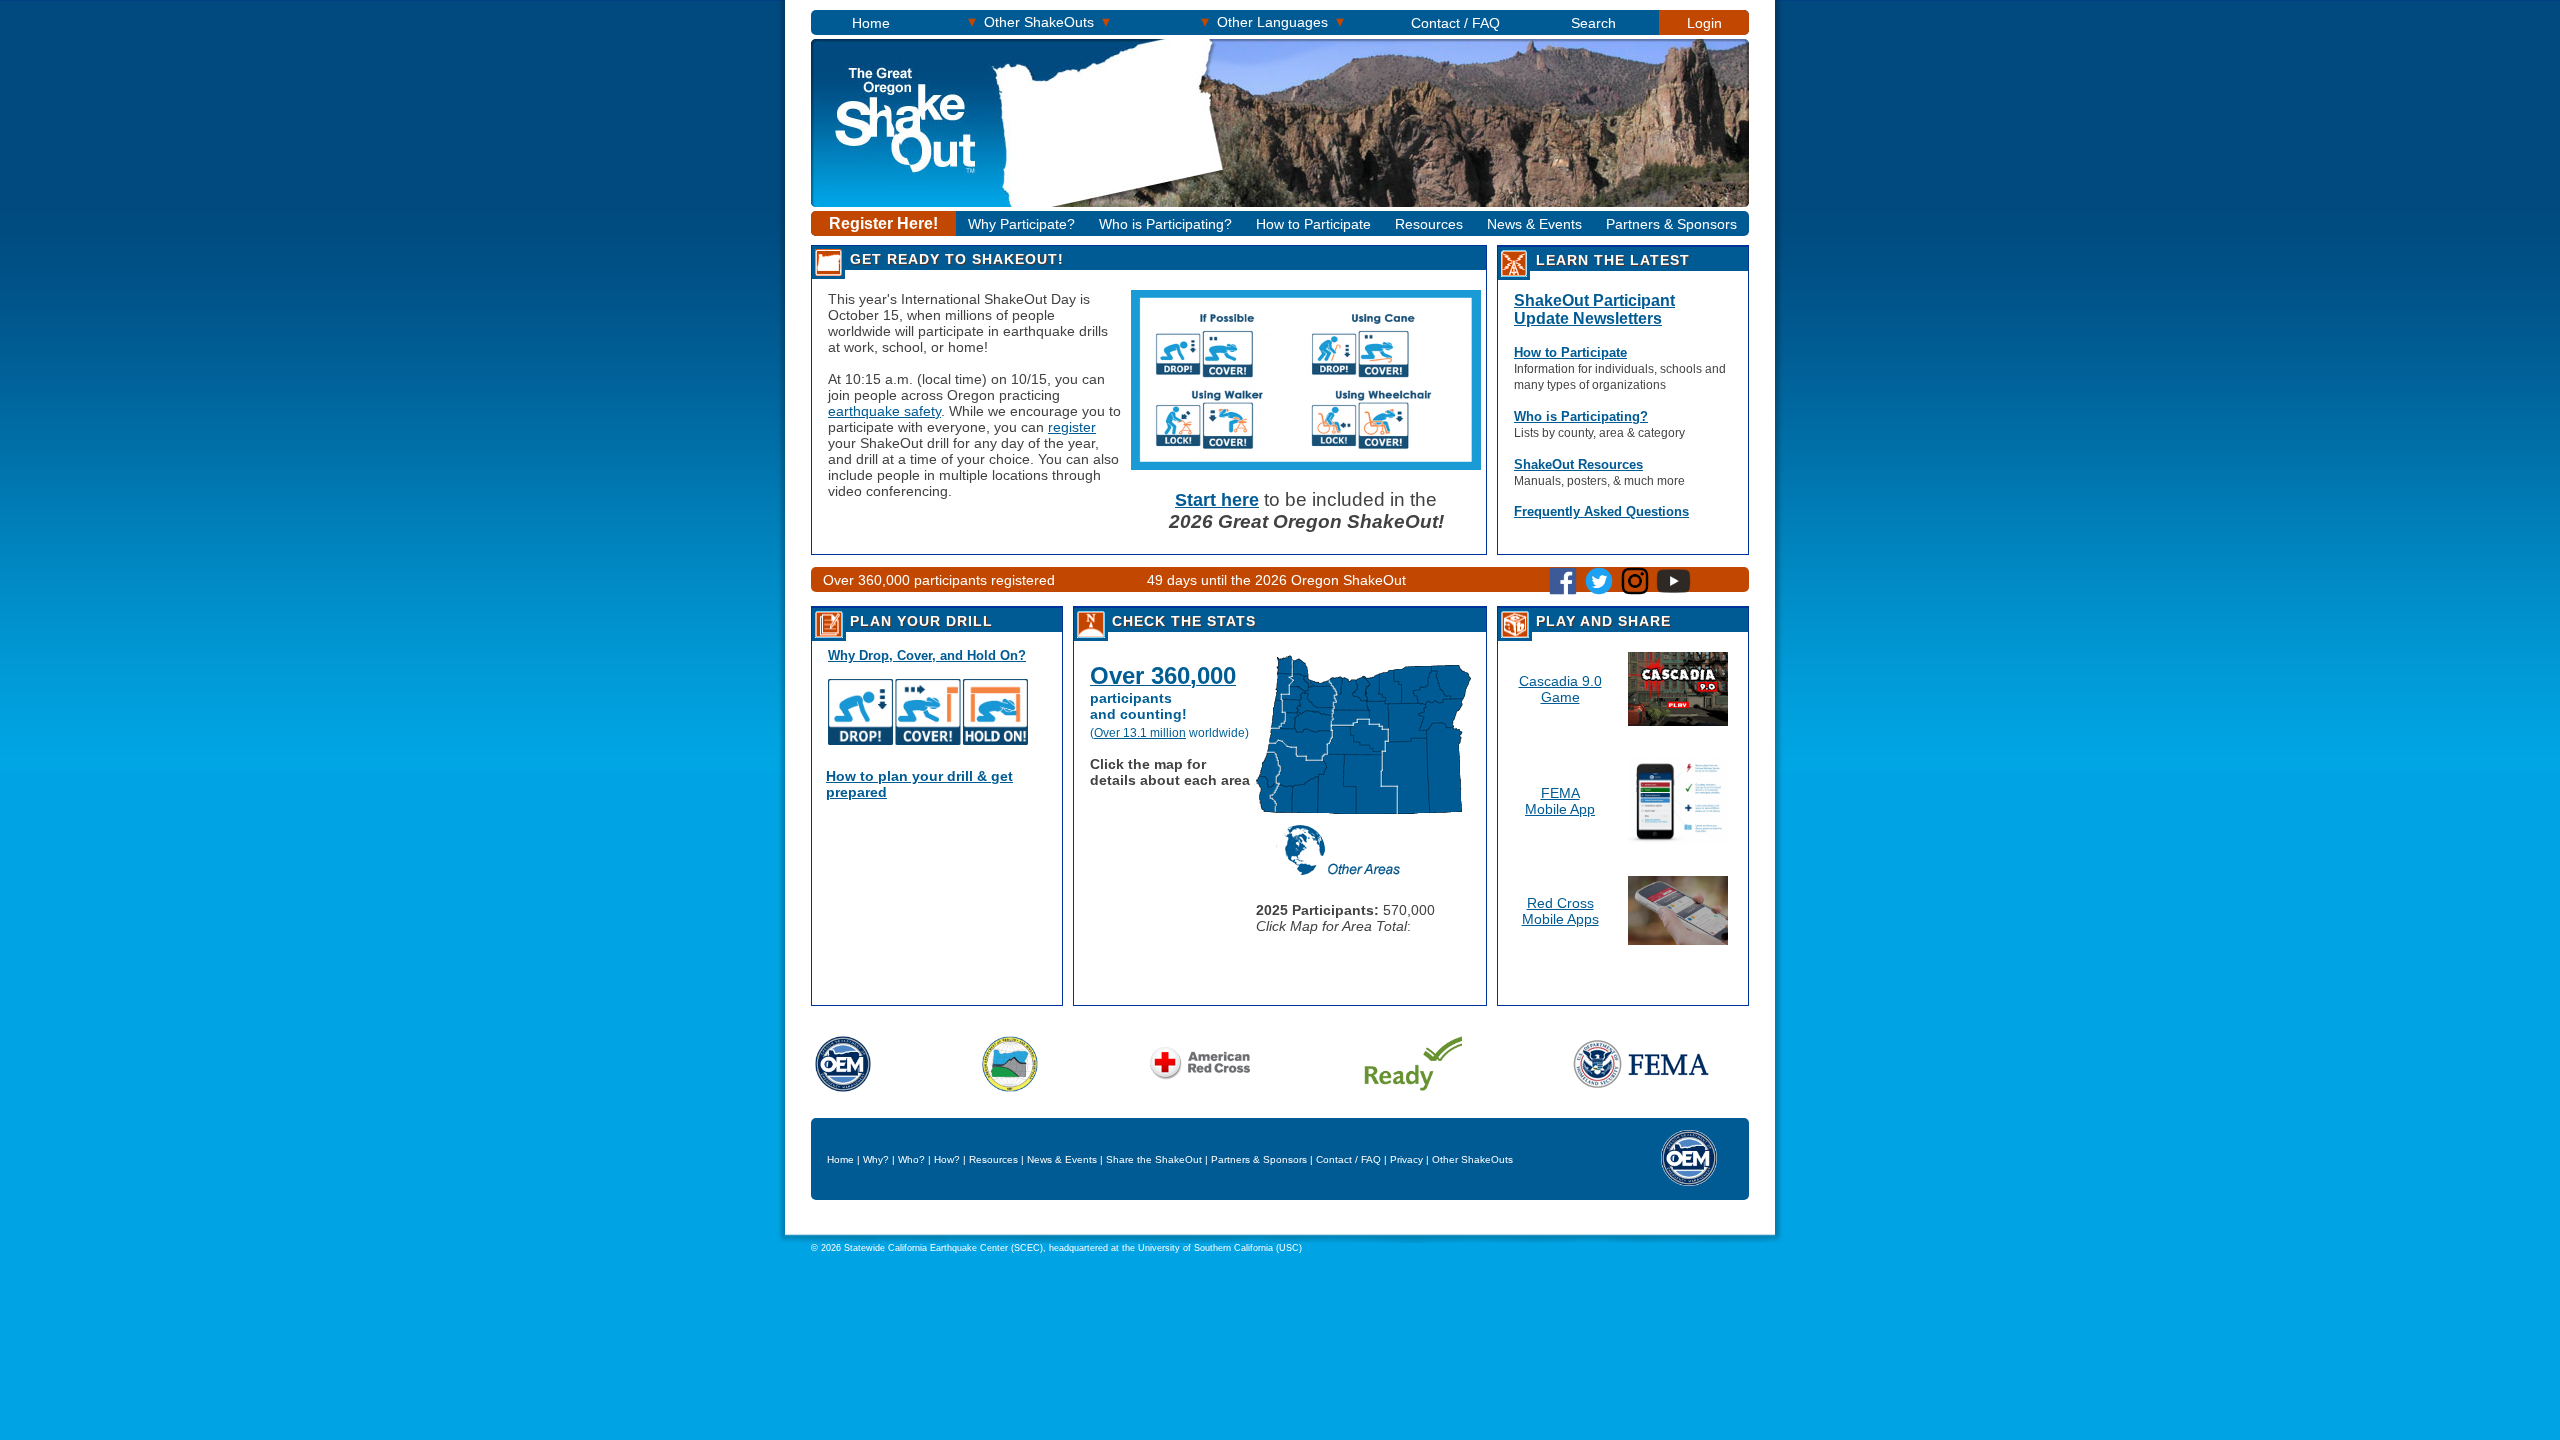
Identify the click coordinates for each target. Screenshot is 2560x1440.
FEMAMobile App (1560, 801)
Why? (876, 1159)
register (1072, 427)
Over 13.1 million (1140, 733)
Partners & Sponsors (1671, 224)
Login (1704, 23)
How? (947, 1159)
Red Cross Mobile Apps (1560, 911)
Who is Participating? (1165, 224)
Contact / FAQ (1455, 23)
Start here (1217, 500)
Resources (1429, 224)
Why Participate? (1021, 224)
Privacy (1406, 1159)
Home (871, 23)
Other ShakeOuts (1039, 21)
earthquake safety (884, 411)
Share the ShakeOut (1154, 1159)
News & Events (1534, 224)
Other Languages (1272, 21)
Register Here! (883, 223)
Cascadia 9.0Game (1560, 689)
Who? (911, 1159)
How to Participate (1313, 224)
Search (1593, 23)
